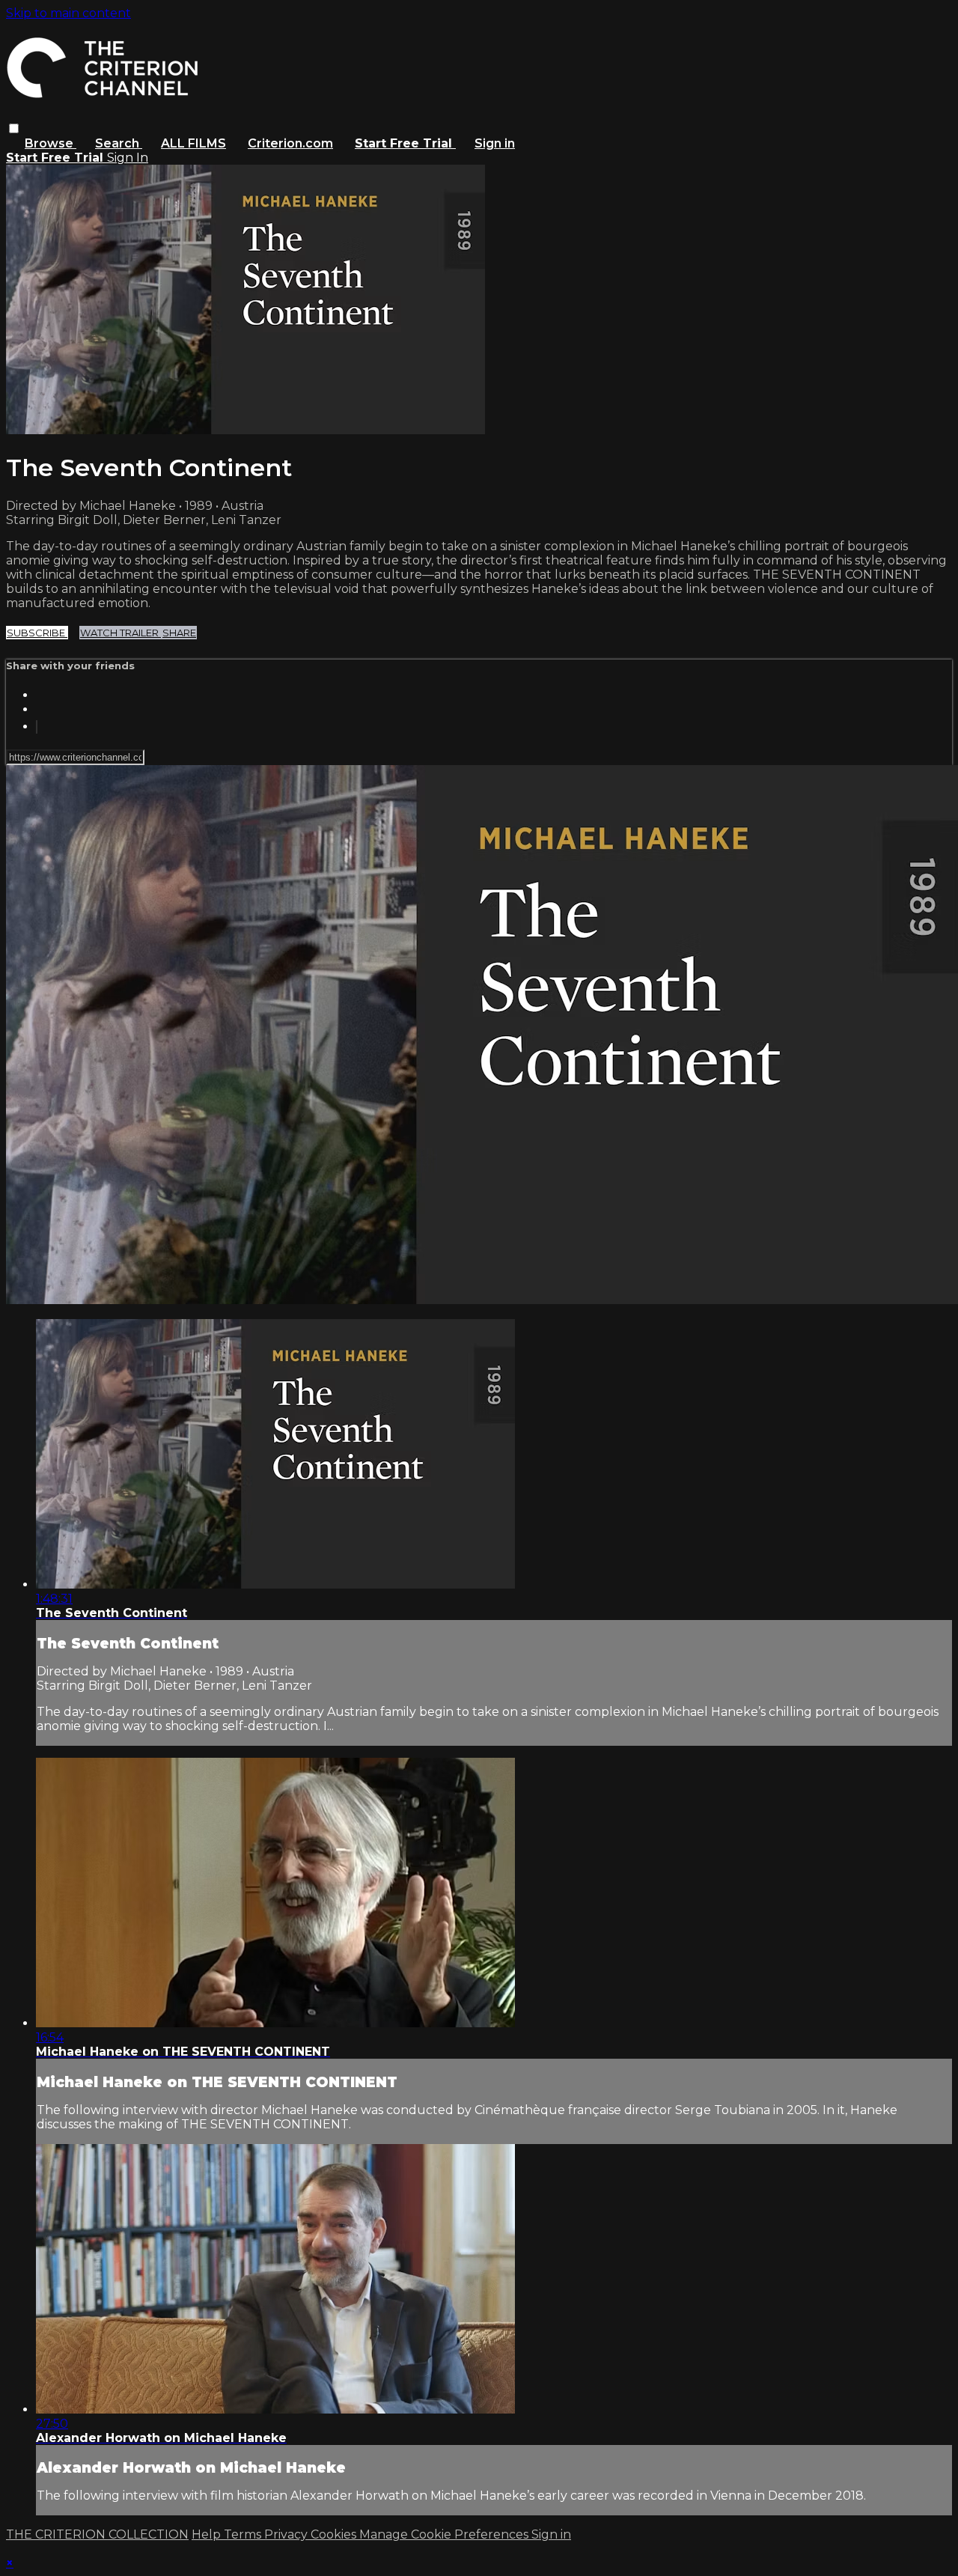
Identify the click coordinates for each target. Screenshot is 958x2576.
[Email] (37, 727)
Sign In (128, 158)
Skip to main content (68, 13)
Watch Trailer (120, 633)
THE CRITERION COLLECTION (97, 2534)
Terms (244, 2534)
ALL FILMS (193, 143)
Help (208, 2534)
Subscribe (37, 633)
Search (119, 143)
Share (179, 633)
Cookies (335, 2534)
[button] (14, 128)
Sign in (495, 143)
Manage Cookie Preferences (445, 2534)
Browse (51, 143)
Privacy (287, 2534)
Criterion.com (290, 143)
